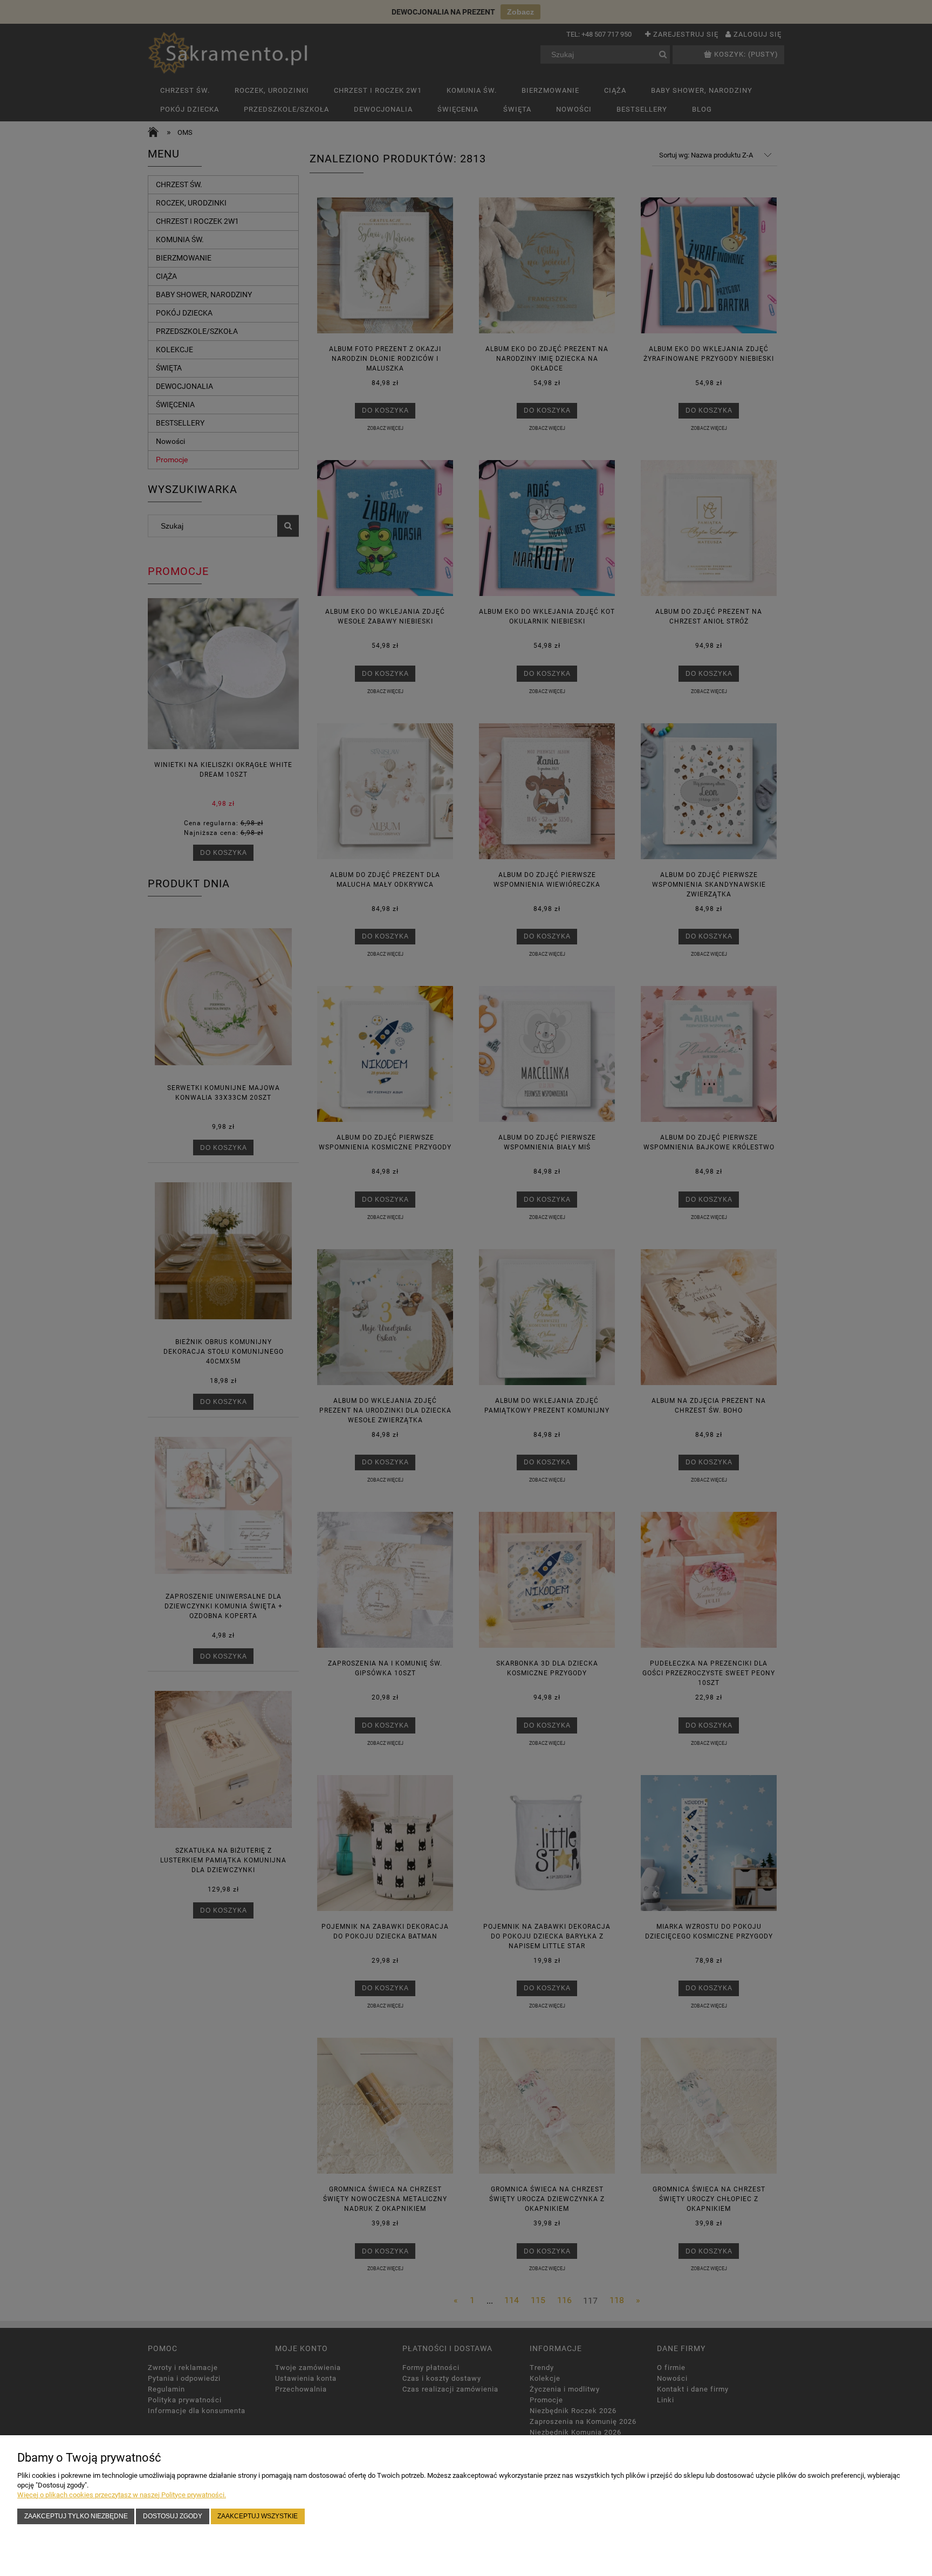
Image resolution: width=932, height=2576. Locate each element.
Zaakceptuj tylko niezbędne (76, 2516)
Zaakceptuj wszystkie (258, 2516)
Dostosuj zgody (173, 2516)
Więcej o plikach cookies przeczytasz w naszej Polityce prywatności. (122, 2495)
